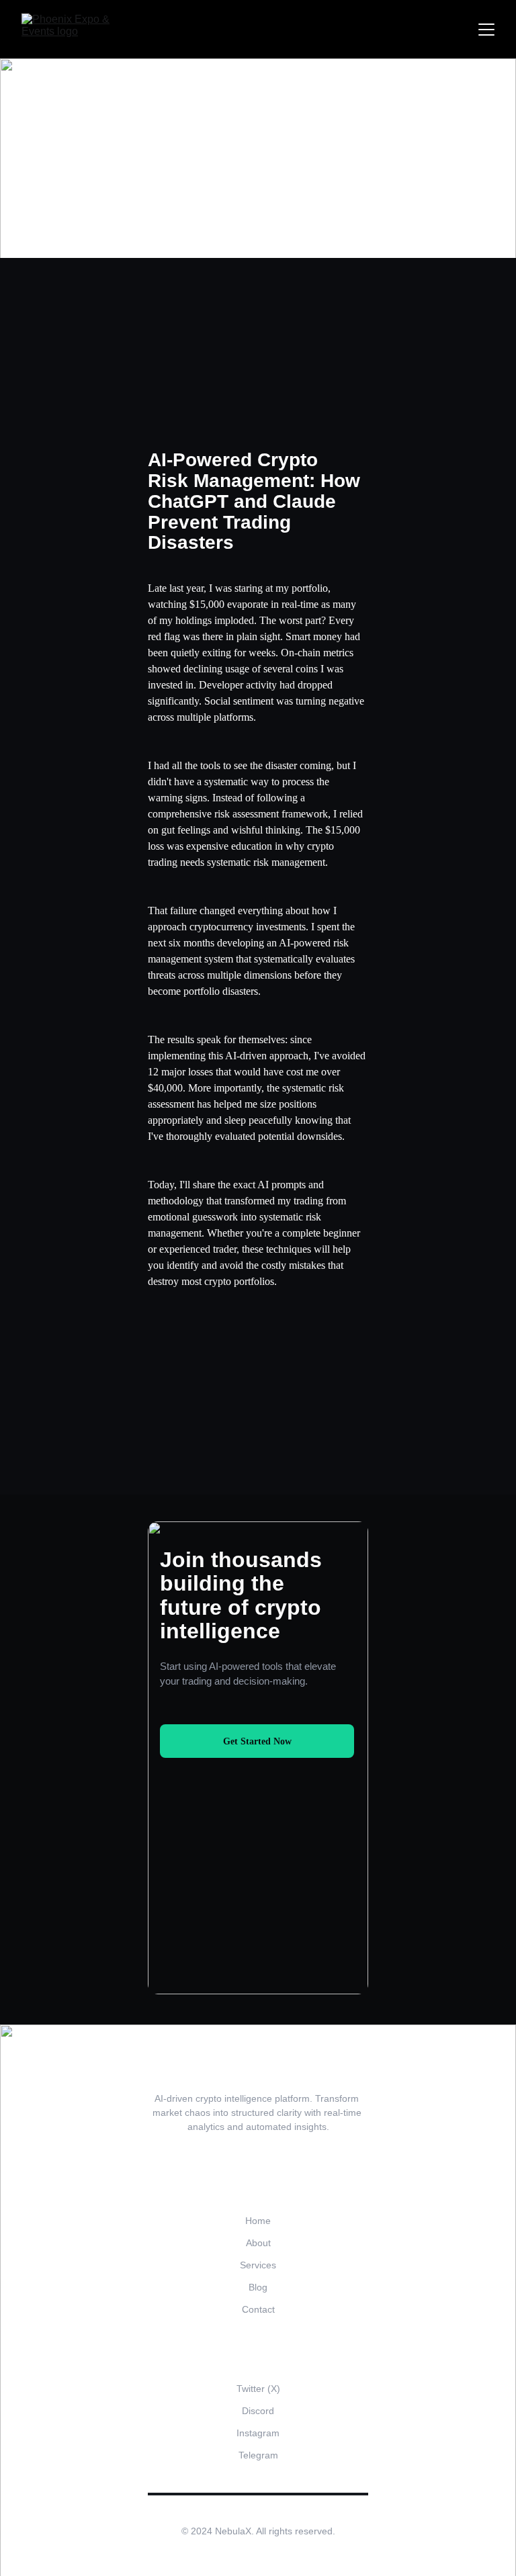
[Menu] (486, 30)
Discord (258, 2411)
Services (258, 2265)
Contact (258, 2309)
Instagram (258, 2433)
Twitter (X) (258, 2389)
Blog (258, 2287)
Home (258, 2221)
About (258, 2243)
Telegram (258, 2455)
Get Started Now (257, 1741)
